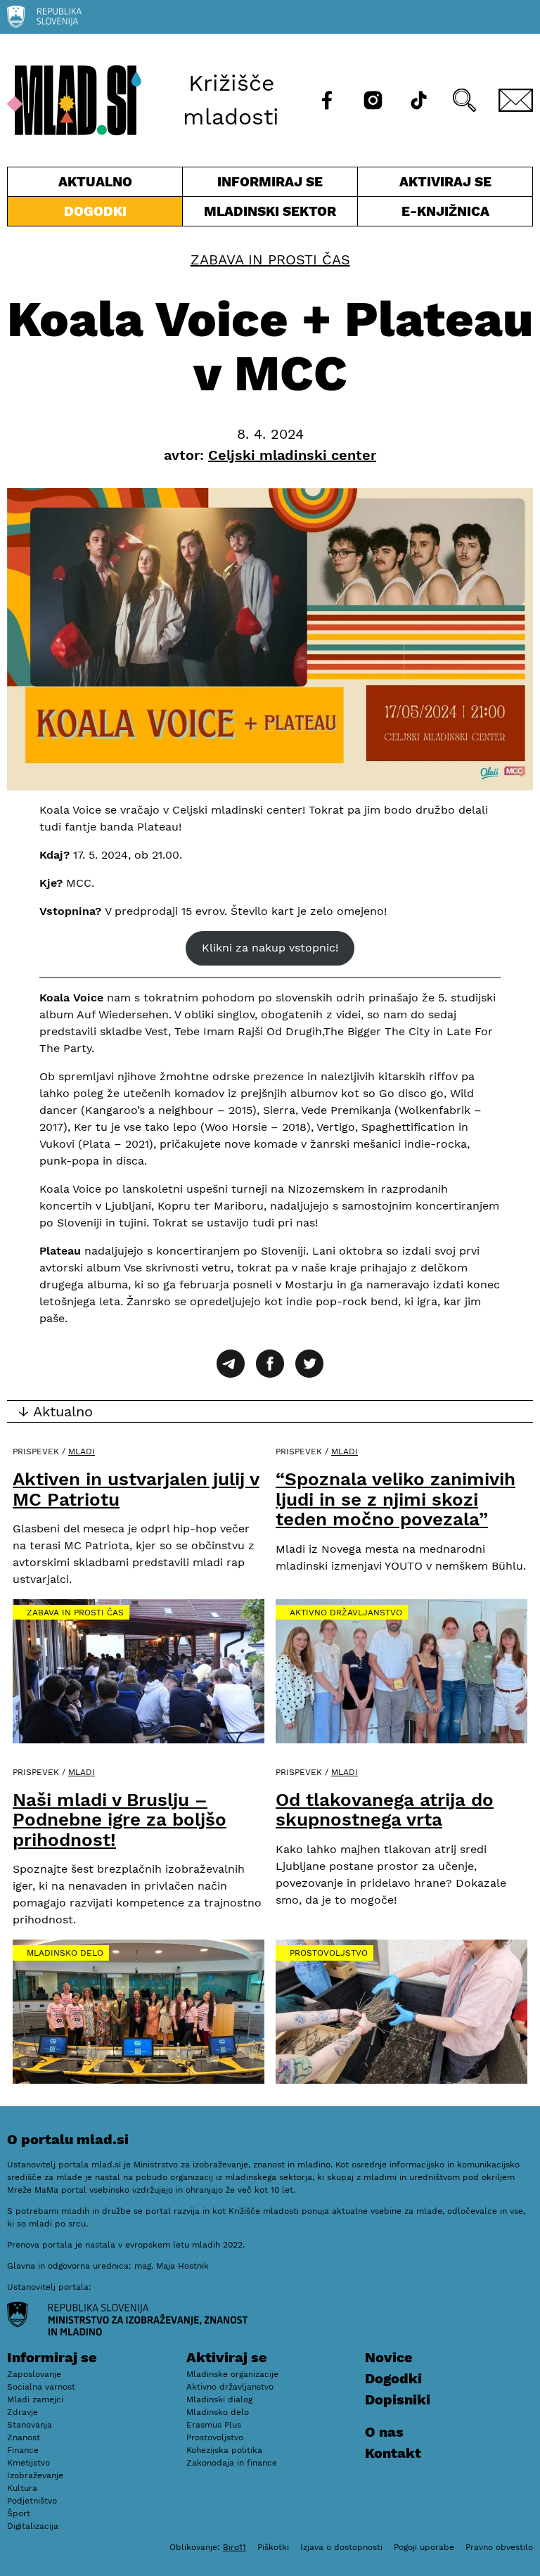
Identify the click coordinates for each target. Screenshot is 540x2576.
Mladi (82, 1452)
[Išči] (464, 100)
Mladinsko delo (65, 1953)
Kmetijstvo (28, 2463)
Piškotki (273, 2547)
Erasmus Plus (214, 2425)
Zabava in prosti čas (270, 259)
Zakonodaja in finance (232, 2463)
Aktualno (98, 185)
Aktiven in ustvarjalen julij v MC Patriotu (136, 1489)
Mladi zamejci (35, 2399)
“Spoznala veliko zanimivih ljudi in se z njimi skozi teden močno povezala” (396, 1499)
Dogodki (95, 211)
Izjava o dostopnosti (341, 2547)
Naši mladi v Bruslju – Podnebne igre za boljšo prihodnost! (120, 1820)
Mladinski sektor (270, 214)
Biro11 (234, 2547)
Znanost (24, 2437)
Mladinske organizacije (232, 2374)
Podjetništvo (32, 2501)
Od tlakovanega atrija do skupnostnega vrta (385, 1810)
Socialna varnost (41, 2387)
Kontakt (393, 2453)
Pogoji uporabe (424, 2547)
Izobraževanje (35, 2475)
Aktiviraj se (425, 185)
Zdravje (22, 2412)
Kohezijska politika (224, 2450)
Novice (389, 2357)
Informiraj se (270, 185)
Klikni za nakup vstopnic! (270, 948)
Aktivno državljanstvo (346, 1613)
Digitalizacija (33, 2526)
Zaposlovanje (34, 2374)
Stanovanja (30, 2425)
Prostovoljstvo (329, 1953)
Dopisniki (398, 2399)
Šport (19, 2513)
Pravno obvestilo (499, 2547)
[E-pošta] (516, 100)
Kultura (22, 2488)
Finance (23, 2450)
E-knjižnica (445, 211)
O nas (384, 2432)
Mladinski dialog (219, 2399)
